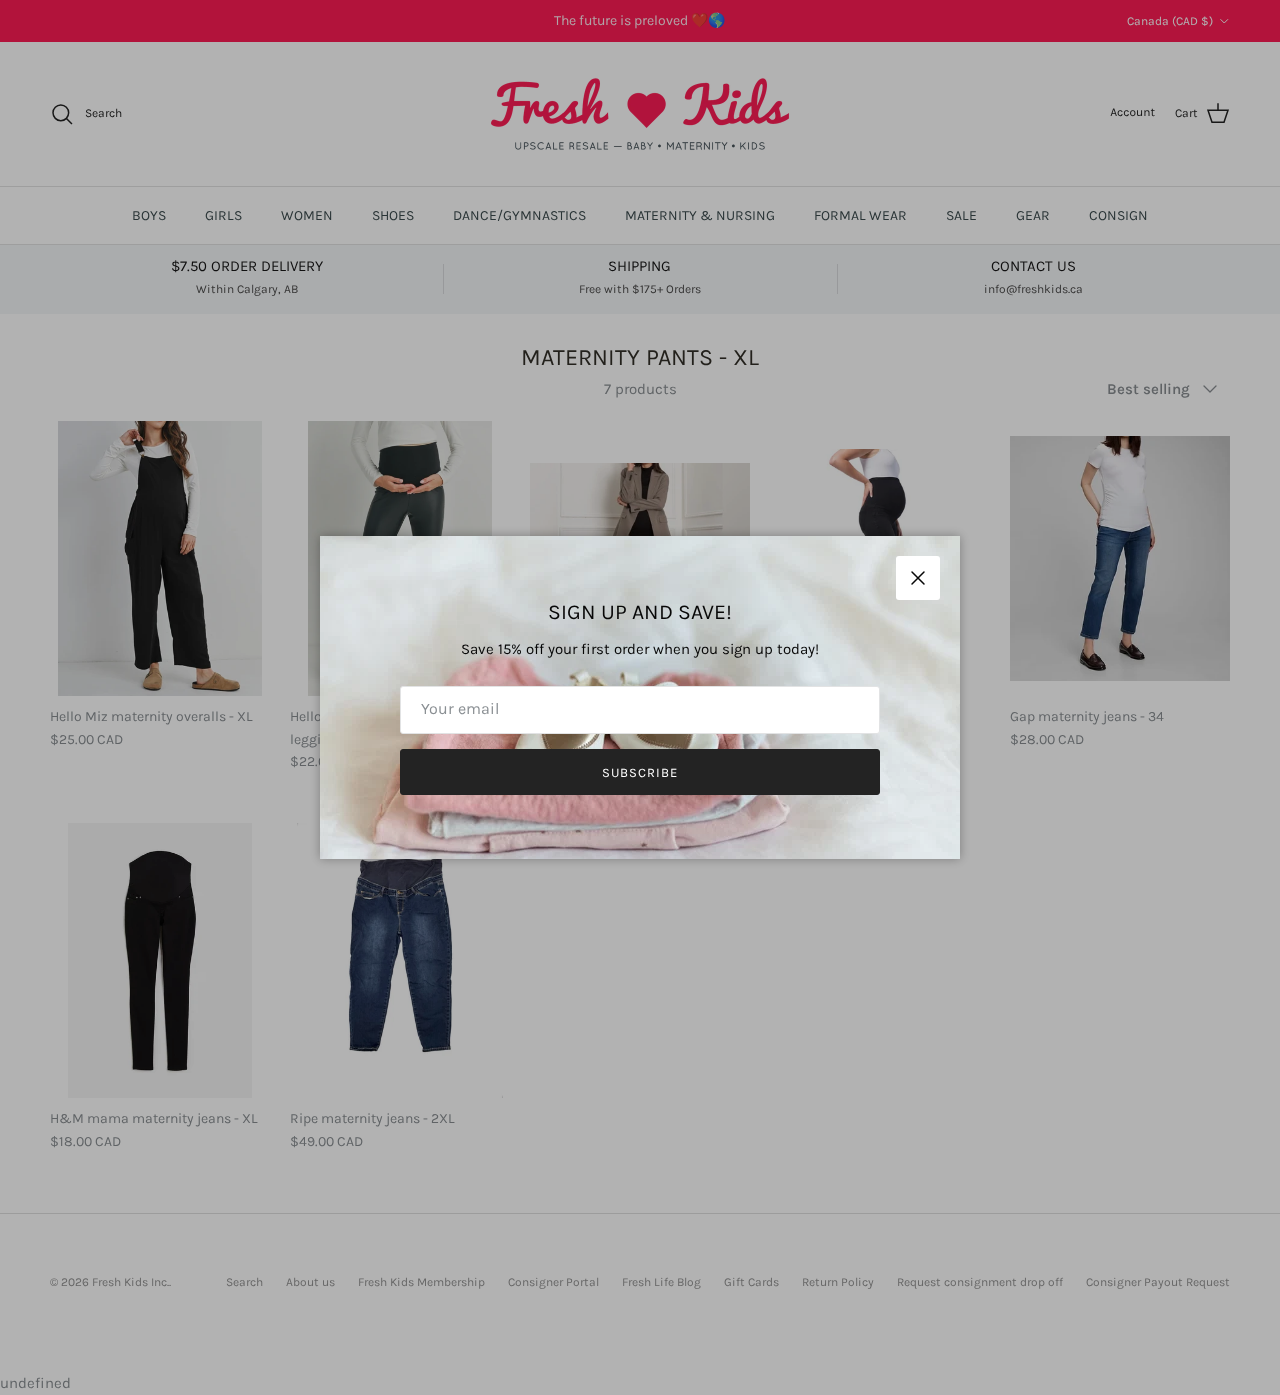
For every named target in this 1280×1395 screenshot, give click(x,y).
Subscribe (640, 772)
